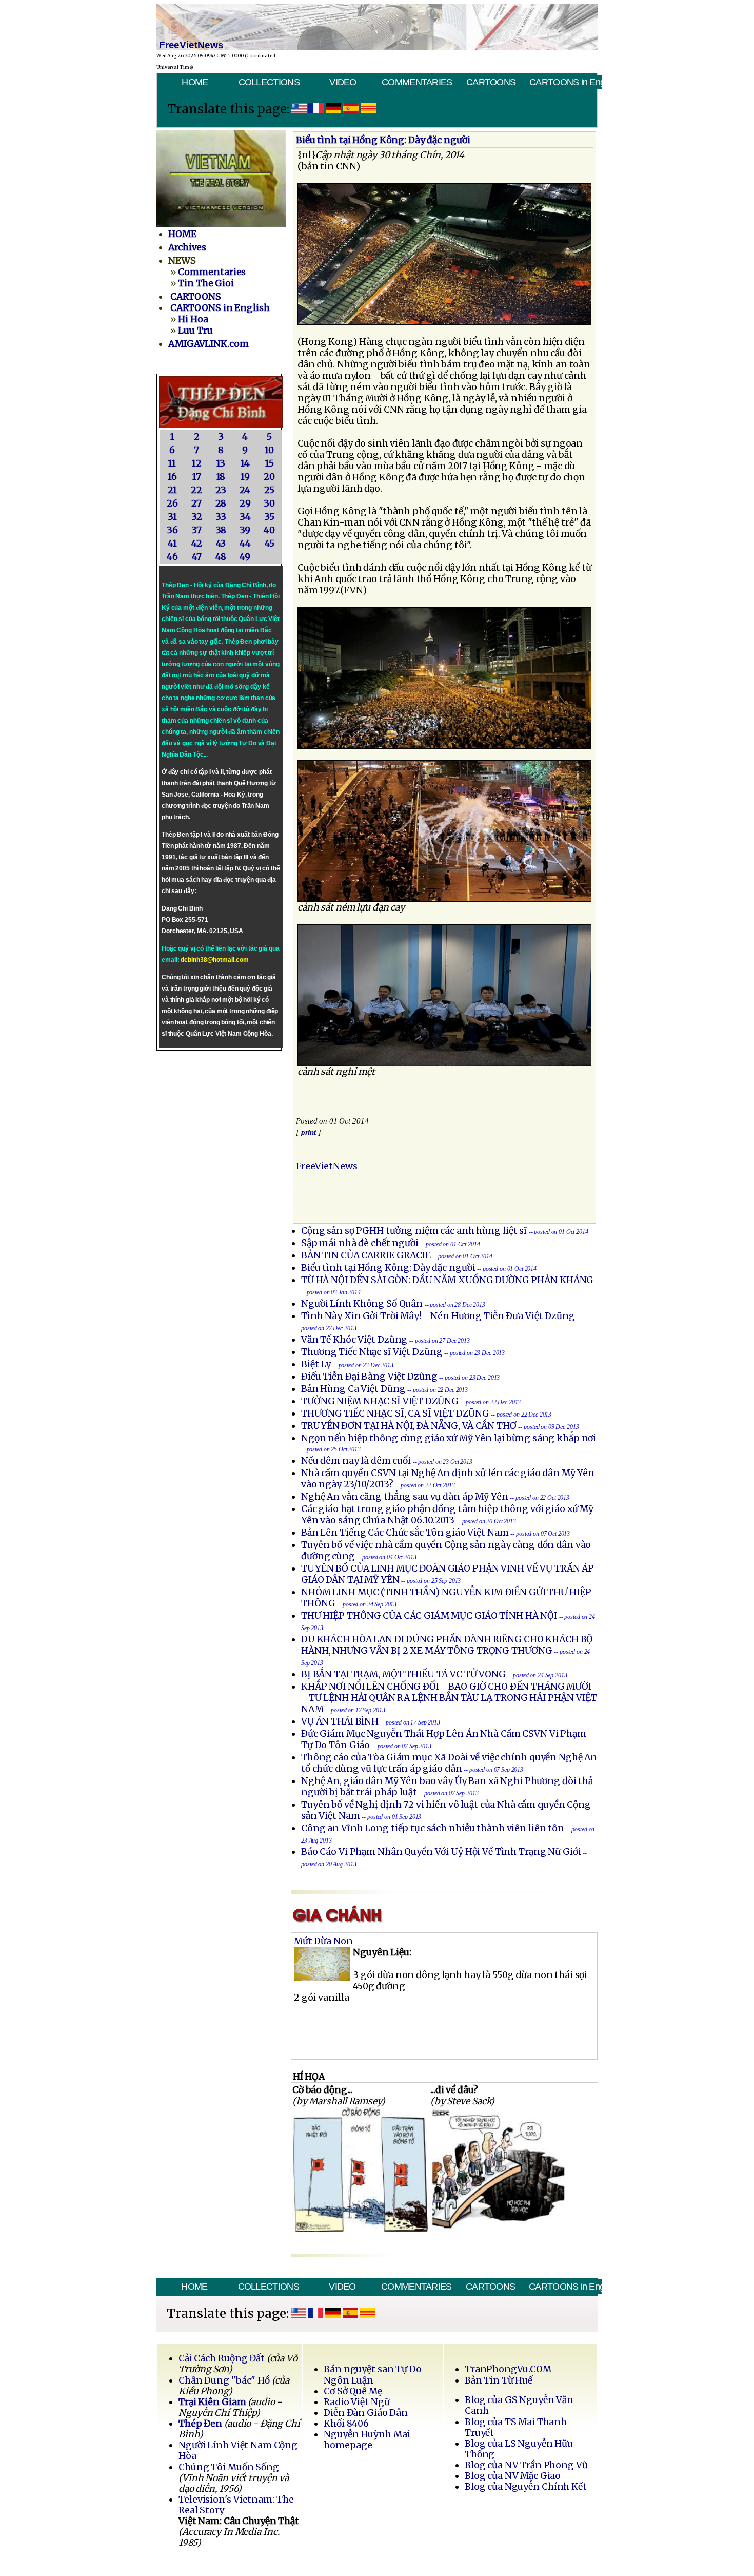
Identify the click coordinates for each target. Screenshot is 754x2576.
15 (270, 463)
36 (172, 530)
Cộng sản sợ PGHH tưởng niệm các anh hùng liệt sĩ (414, 1231)
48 (221, 557)
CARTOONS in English (565, 82)
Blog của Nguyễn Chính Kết (526, 2487)
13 (221, 463)
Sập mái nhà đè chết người (360, 1243)
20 (269, 477)
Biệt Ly (316, 1364)
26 (172, 503)
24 (245, 490)
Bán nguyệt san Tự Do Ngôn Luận (373, 2375)
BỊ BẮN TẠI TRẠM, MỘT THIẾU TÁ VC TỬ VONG (403, 1674)
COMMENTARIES (417, 82)
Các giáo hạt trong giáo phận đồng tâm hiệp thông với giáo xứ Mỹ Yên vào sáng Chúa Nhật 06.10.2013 (447, 1515)
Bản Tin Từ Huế (499, 2380)
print (309, 1132)
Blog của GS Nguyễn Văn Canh (519, 2405)
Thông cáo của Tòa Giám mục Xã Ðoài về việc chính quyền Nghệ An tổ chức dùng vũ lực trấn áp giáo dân (449, 1763)
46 (172, 557)
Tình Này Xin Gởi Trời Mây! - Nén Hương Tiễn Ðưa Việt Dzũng (438, 1316)
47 (197, 557)
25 (269, 490)
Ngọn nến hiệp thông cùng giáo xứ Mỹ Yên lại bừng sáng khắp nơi (449, 1438)
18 (221, 477)
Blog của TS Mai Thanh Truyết (516, 2427)
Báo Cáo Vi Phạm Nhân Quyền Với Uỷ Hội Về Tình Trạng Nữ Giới (441, 1852)
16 (172, 477)
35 (269, 517)
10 (269, 450)
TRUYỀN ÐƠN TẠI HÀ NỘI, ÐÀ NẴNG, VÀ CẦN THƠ (409, 1426)
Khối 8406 (346, 2424)
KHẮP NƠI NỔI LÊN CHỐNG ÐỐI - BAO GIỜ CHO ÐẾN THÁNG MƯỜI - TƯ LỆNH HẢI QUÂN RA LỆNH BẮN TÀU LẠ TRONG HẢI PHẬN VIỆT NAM (449, 1698)
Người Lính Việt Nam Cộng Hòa (238, 2451)
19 (245, 477)
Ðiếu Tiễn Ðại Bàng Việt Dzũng (369, 1377)
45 (270, 544)
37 (196, 530)
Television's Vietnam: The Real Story (236, 2505)
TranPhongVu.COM (508, 2369)
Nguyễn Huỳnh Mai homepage (367, 2440)
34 (245, 517)
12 (197, 463)
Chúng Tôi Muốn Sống (229, 2467)
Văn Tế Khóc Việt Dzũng (355, 1340)
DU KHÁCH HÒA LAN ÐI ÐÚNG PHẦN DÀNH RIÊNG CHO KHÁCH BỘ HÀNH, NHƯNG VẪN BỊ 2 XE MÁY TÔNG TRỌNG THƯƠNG (447, 1645)
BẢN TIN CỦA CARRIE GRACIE (367, 1255)
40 (269, 530)
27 (196, 503)
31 (172, 517)
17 (197, 477)
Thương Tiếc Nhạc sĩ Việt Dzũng (372, 1352)
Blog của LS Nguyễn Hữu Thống (519, 2449)
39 (245, 530)
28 (221, 503)
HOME (195, 82)
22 (196, 490)
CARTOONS (491, 82)
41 (172, 544)
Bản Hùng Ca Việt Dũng (353, 1389)
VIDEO (343, 82)
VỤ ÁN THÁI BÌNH (340, 1721)
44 (245, 544)
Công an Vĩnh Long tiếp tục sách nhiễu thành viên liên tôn (433, 1828)
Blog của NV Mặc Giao (513, 2476)
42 (197, 544)
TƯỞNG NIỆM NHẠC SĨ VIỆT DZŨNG (380, 1401)
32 (197, 517)
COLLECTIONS (269, 82)
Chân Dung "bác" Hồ (224, 2380)
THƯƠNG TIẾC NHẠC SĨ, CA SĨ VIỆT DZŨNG (395, 1413)
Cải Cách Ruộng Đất (222, 2358)
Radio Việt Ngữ (356, 2402)
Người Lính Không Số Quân (362, 1304)
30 (269, 503)
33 (221, 517)
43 (221, 544)
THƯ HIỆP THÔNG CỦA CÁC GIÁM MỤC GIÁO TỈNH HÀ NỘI (429, 1616)
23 (221, 490)
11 (172, 463)
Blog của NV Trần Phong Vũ (526, 2465)
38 (221, 530)
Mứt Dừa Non (323, 1941)
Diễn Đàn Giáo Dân (366, 2413)
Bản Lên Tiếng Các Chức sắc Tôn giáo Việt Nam (405, 1533)
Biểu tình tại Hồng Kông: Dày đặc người (388, 1268)
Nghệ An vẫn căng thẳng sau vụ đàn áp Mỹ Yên (404, 1497)
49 (245, 557)
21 (172, 490)
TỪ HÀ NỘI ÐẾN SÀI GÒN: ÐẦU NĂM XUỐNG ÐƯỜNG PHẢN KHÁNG (447, 1280)
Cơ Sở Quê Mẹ (353, 2391)
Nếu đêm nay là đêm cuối (356, 1461)
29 (245, 503)
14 (245, 463)
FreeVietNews (327, 1166)
